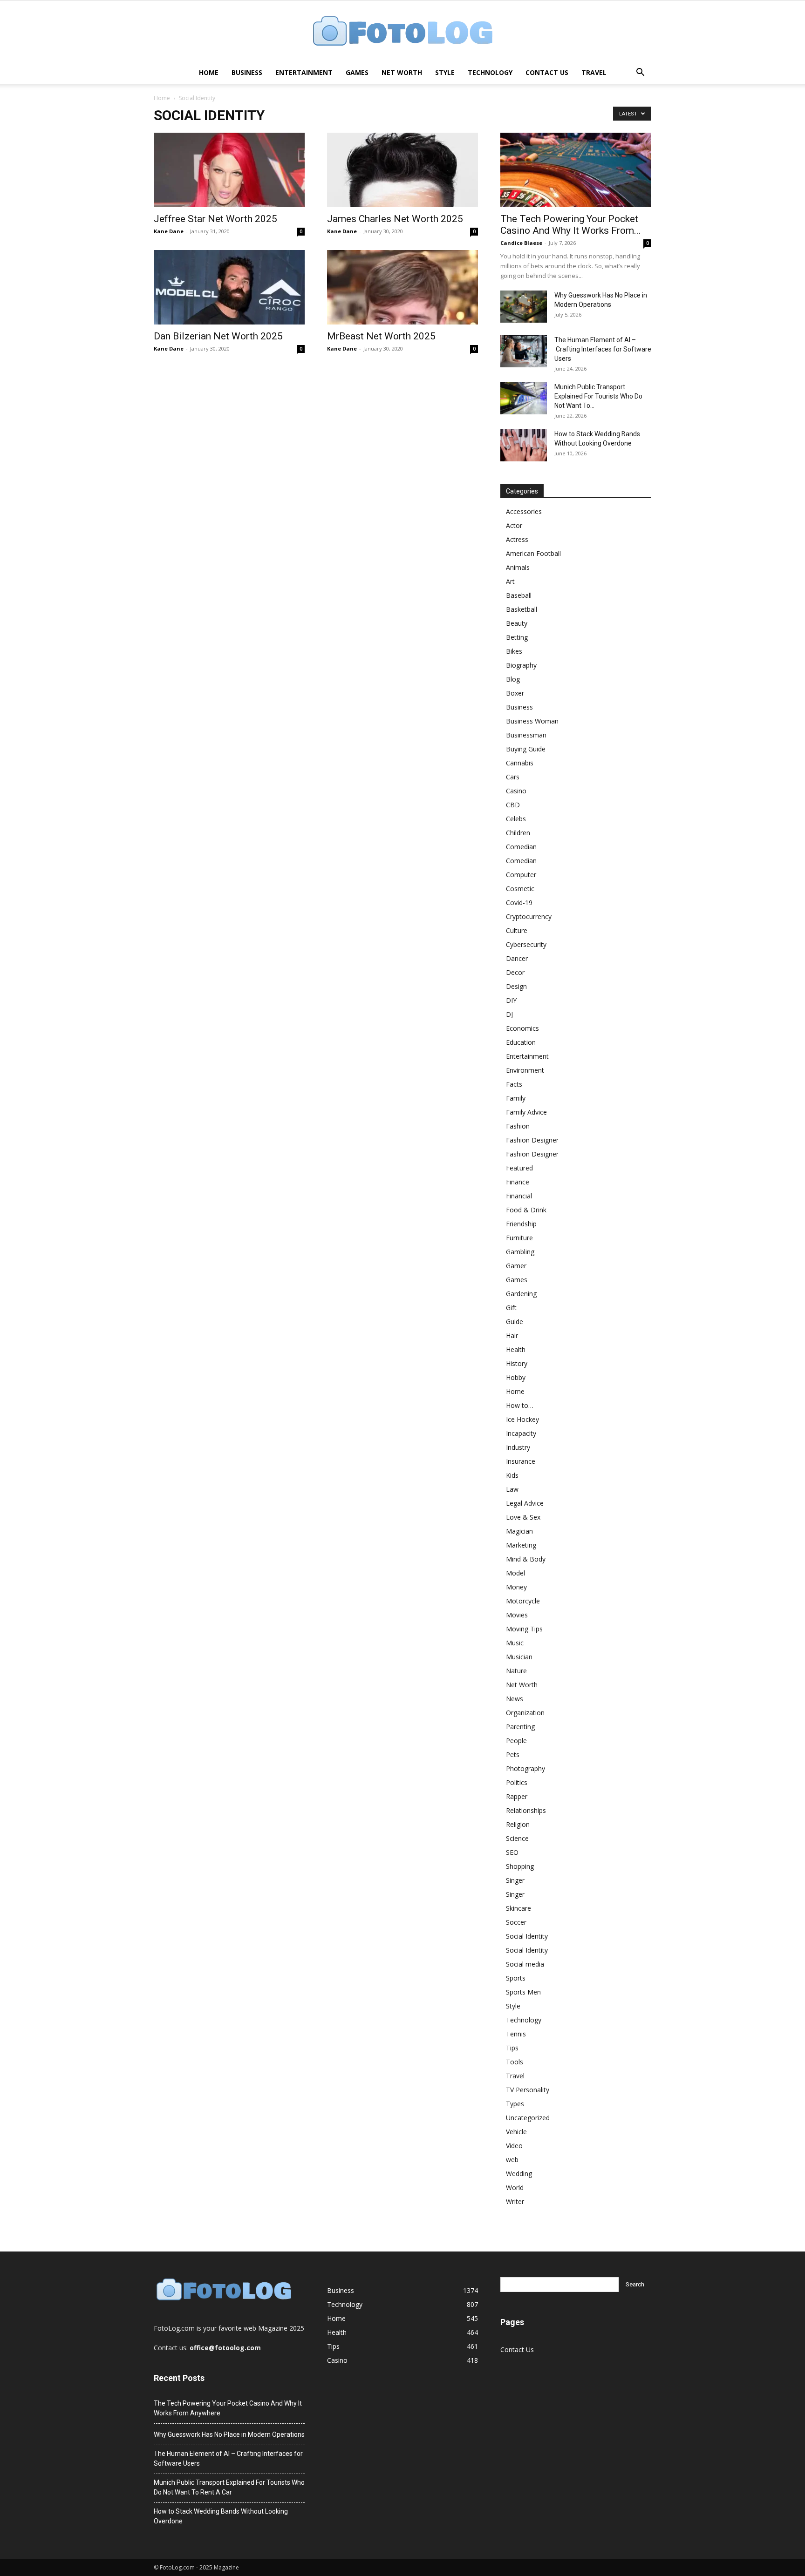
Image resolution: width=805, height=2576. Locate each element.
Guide (515, 1322)
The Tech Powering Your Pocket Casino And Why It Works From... (571, 225)
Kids (512, 1475)
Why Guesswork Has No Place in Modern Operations (229, 2434)
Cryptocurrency (529, 916)
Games (357, 72)
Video (514, 2146)
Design (516, 986)
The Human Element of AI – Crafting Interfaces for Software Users (603, 349)
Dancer (517, 958)
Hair (512, 1335)
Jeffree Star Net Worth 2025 (215, 219)
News (515, 1699)
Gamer (516, 1266)
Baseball (519, 595)
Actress (517, 539)
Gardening (521, 1294)
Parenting (520, 1727)
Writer (515, 2201)
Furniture (519, 1238)
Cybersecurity (526, 944)
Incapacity (521, 1433)
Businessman (526, 735)
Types (515, 2104)
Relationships (526, 1810)
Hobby (516, 1377)
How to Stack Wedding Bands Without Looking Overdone (221, 2516)
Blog (513, 679)
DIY (511, 1000)
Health (516, 1349)
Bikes (514, 651)
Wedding (519, 2174)
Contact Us (547, 72)
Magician (519, 1531)
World (515, 2187)
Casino (516, 791)
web (512, 2160)
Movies (517, 1615)
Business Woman (532, 721)
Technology (490, 72)
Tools (515, 2062)
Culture (517, 930)
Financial (519, 1196)
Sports (516, 1978)
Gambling (520, 1252)
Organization (525, 1713)
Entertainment (304, 72)
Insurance (521, 1461)
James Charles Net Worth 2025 (395, 219)
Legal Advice (525, 1503)
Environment (525, 1070)
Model (515, 1573)
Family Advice (526, 1112)
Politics (517, 1782)
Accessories (524, 511)
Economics (522, 1028)
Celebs (516, 819)
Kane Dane (169, 231)
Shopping (520, 1866)
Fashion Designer (532, 1140)
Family (516, 1098)
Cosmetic (520, 889)
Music (515, 1643)
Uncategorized (528, 2118)
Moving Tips (524, 1629)
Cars (513, 777)
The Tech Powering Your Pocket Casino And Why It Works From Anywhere (228, 2408)
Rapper (517, 1796)
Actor (514, 525)
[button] (640, 73)
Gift (511, 1308)
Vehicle (516, 2132)
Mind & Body (526, 1559)
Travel (594, 72)
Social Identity (527, 1936)
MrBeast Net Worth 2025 (381, 336)
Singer (515, 1880)
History (517, 1363)
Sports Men (523, 1992)
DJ (509, 1014)
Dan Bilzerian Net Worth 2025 (218, 336)
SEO (512, 1852)
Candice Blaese (521, 243)
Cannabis (520, 763)
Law (512, 1489)
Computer (521, 875)
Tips (512, 2048)
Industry (518, 1447)
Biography (521, 665)
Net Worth (402, 72)
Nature (516, 1671)
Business (247, 72)
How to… (520, 1405)
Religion (518, 1824)
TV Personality (528, 2090)
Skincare (518, 1908)
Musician (519, 1657)
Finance (518, 1182)
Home (209, 72)
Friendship (521, 1224)
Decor (515, 972)
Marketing (521, 1545)
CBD (513, 805)
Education (521, 1042)
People (516, 1741)
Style (445, 72)
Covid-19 (519, 903)
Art (510, 581)
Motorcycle (523, 1601)
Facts (514, 1084)
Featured (519, 1168)
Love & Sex (523, 1517)
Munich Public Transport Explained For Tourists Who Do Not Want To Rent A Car (229, 2487)
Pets (513, 1755)
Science (517, 1838)
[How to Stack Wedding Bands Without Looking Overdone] (524, 445)
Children (518, 833)
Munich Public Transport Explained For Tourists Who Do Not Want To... (598, 396)
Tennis (516, 2034)
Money (516, 1587)
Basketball (522, 609)
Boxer (515, 693)
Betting (517, 637)
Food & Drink (526, 1210)
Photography (525, 1768)
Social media (525, 1964)
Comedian (521, 847)
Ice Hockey (522, 1419)
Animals (518, 567)
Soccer (516, 1922)
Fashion (518, 1126)
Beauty (517, 623)
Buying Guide (526, 749)
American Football (533, 553)
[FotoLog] (402, 32)
